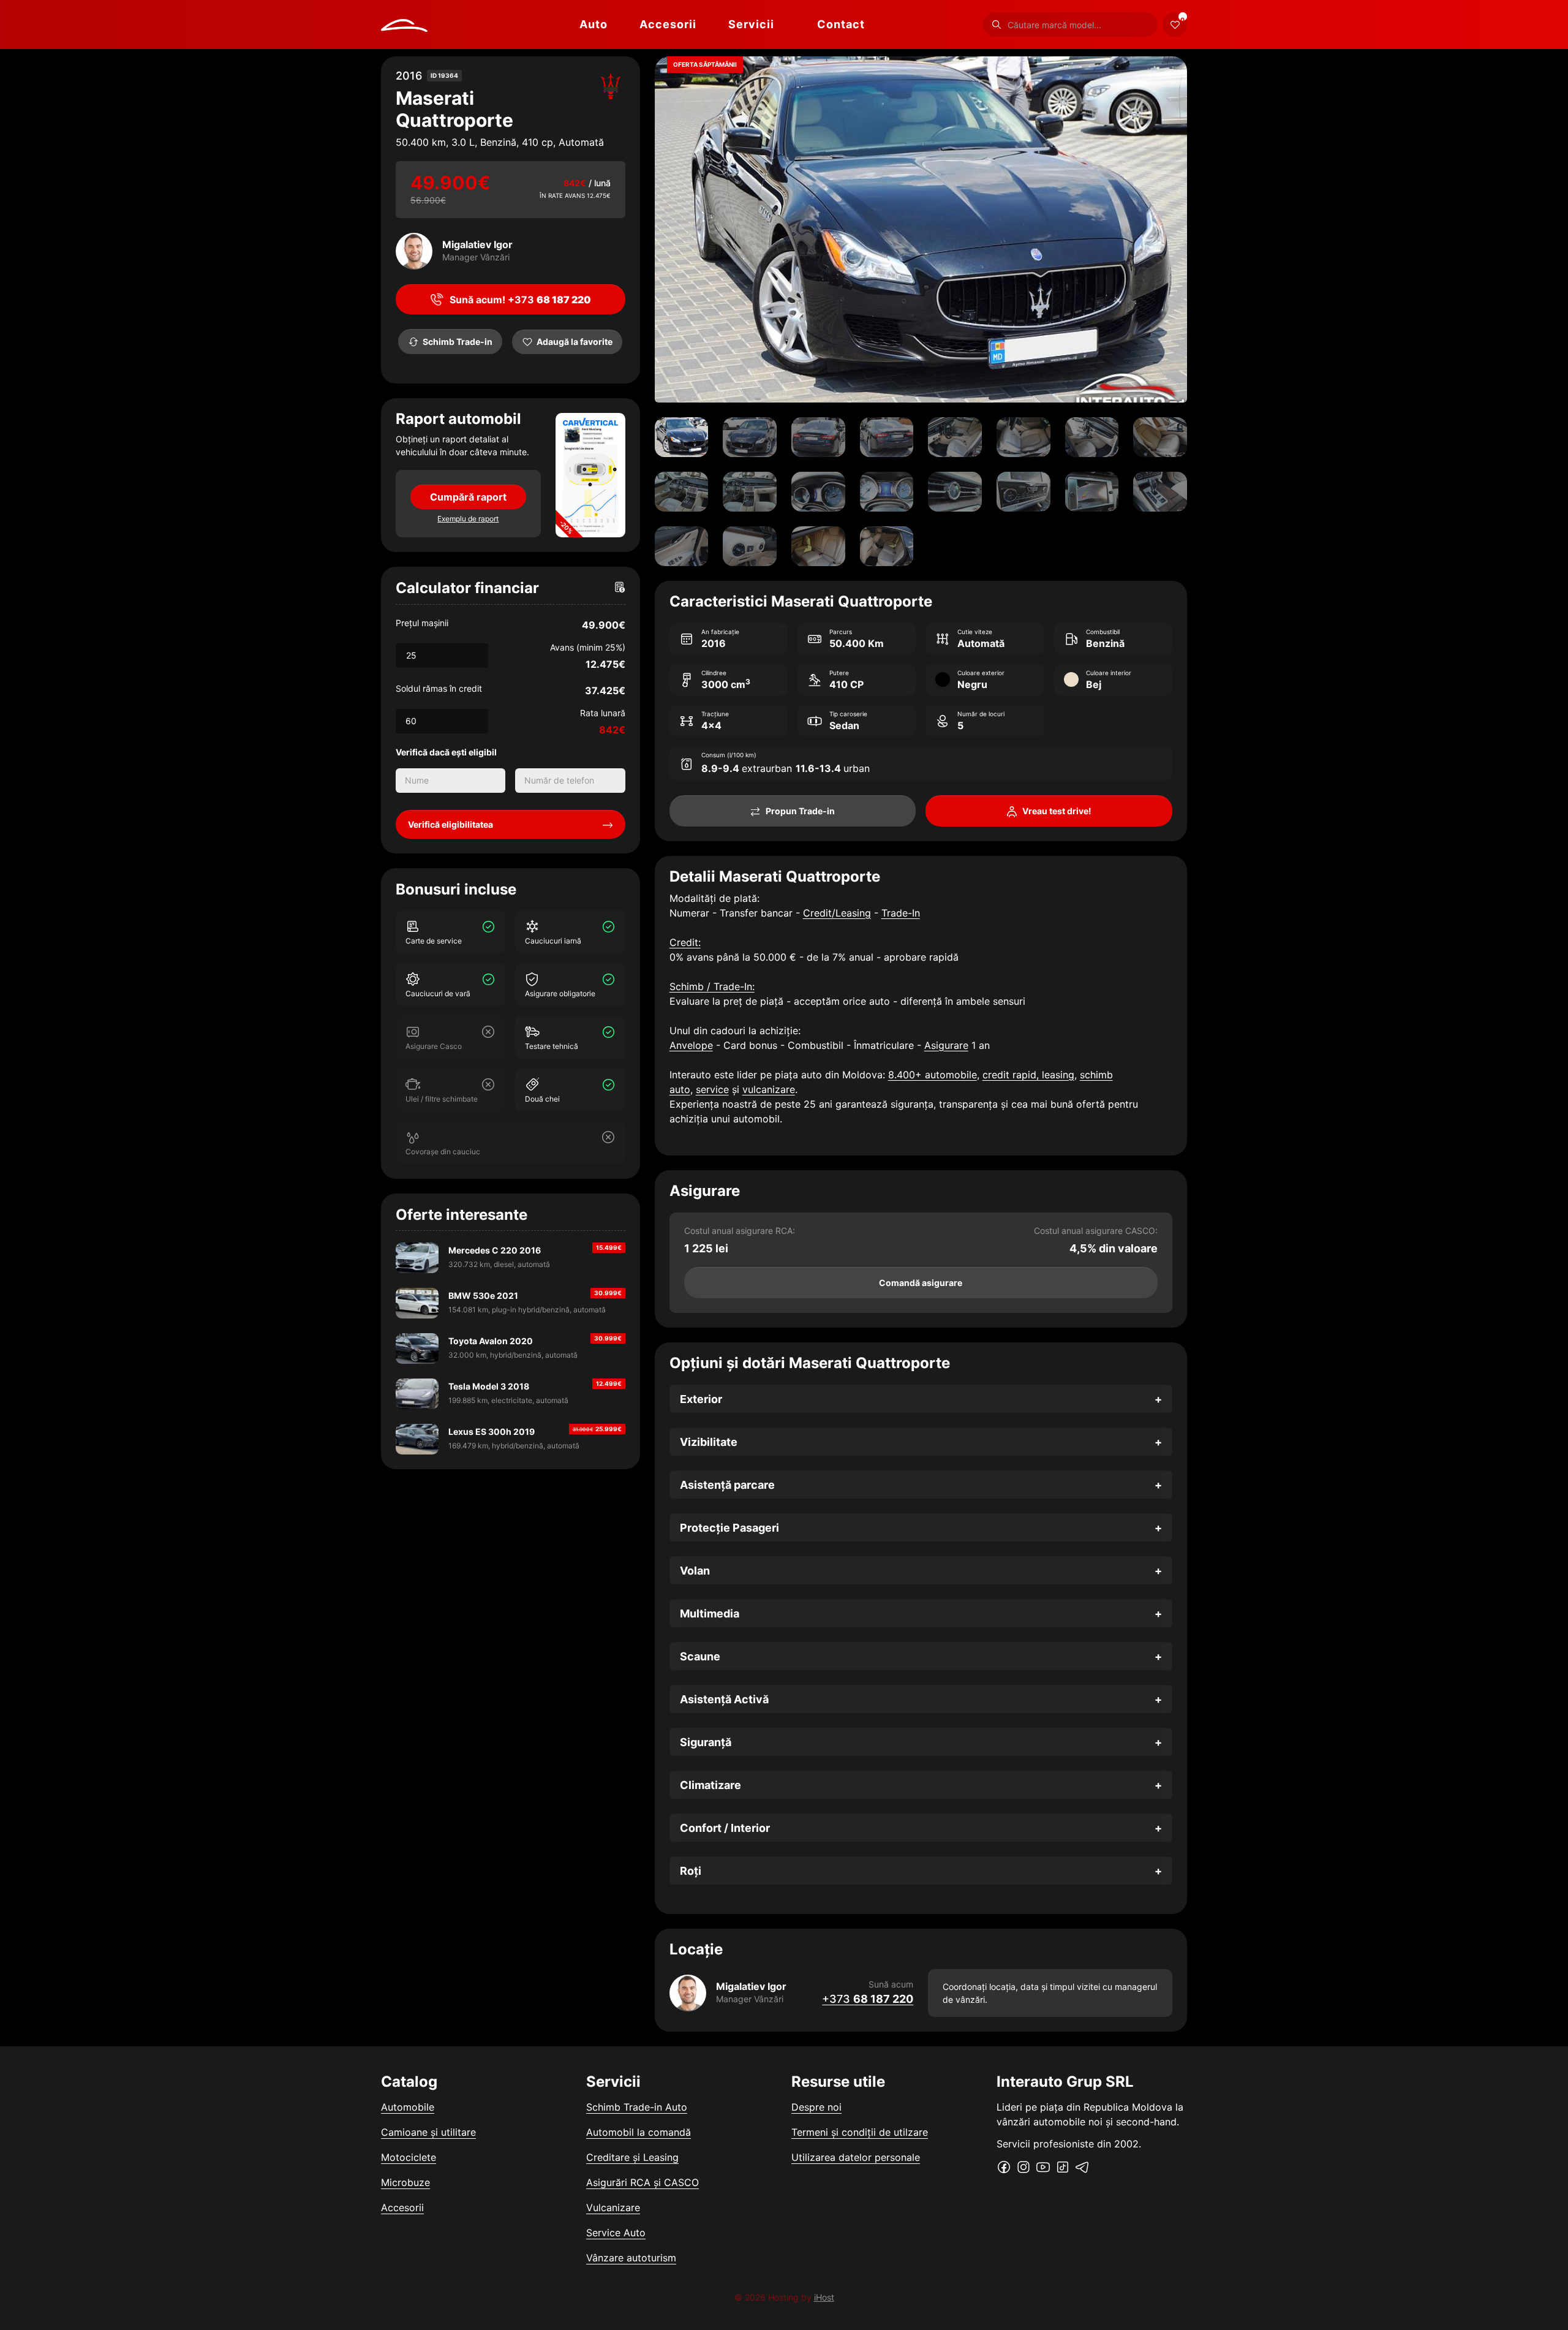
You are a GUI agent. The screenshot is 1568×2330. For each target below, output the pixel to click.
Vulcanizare (613, 2207)
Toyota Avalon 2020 (491, 1341)
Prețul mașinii (422, 623)
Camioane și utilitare (428, 2132)
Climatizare (710, 1785)
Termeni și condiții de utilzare (860, 2132)
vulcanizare (769, 1089)
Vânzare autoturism (631, 2258)
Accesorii (668, 24)
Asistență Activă (724, 1699)
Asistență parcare (727, 1485)
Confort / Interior (725, 1828)
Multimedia (710, 1613)
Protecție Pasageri (729, 1528)
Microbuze (405, 2182)
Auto (594, 24)
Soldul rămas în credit (439, 688)
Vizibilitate (709, 1442)
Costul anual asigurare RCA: (740, 1231)
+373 (868, 1999)
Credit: (685, 942)
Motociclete (409, 2157)
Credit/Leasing (837, 913)
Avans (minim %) (588, 647)
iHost (824, 2297)
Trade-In (901, 913)
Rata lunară (603, 713)
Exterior (701, 1399)
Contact (841, 24)
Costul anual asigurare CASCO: (1096, 1231)
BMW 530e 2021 (483, 1295)
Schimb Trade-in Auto (637, 2107)
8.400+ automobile (933, 1075)
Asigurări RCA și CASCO (643, 2182)
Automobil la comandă (639, 2132)
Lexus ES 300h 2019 (492, 1432)
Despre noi (816, 2107)
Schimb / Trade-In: (712, 986)
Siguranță (706, 1742)
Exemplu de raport (468, 519)
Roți (691, 1871)
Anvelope (691, 1045)
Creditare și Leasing (632, 2157)
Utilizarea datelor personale (856, 2157)
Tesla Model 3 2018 (489, 1386)
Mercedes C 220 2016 (495, 1250)
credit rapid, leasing (1028, 1075)
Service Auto (616, 2233)
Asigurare (946, 1045)
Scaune (700, 1656)
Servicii (751, 24)
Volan (695, 1571)
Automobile (408, 2107)
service (712, 1089)
